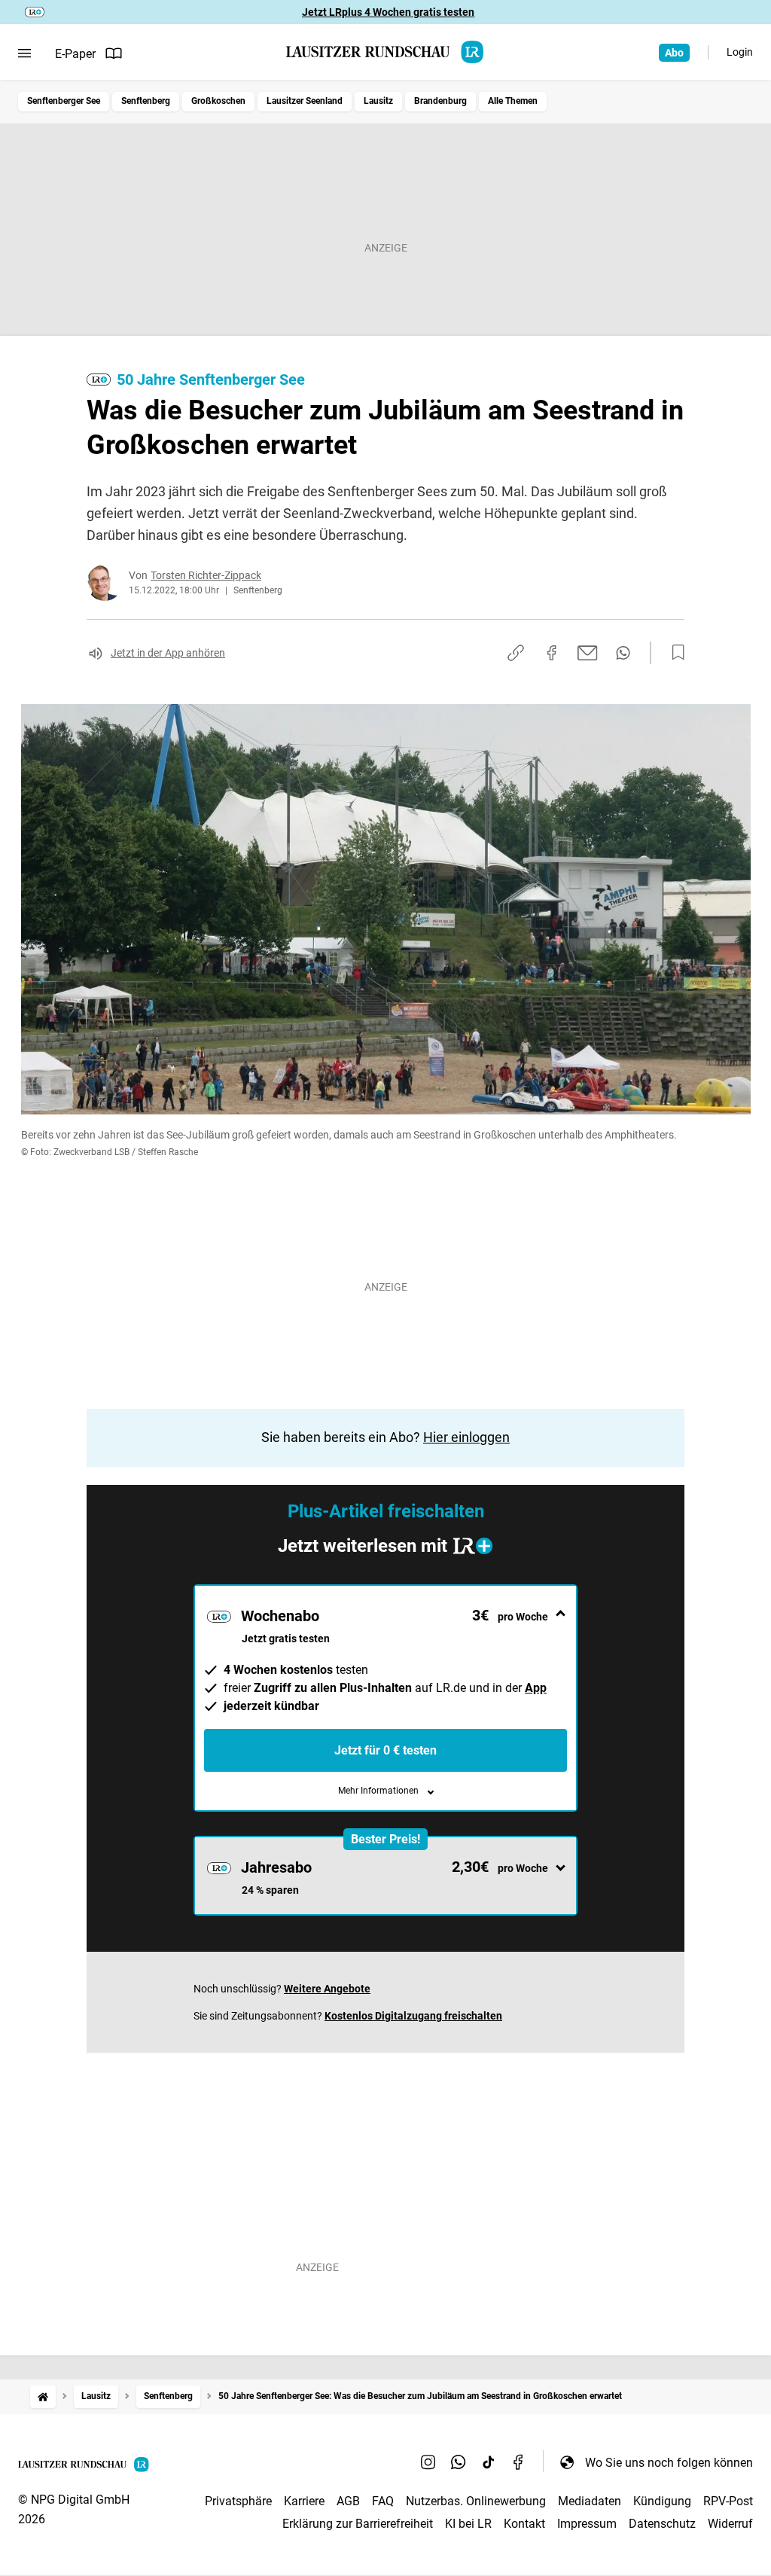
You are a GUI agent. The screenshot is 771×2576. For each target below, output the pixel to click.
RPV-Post (728, 2501)
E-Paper (75, 54)
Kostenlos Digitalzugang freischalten (413, 2016)
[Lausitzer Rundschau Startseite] (385, 52)
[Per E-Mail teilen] (588, 653)
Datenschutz (662, 2524)
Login (740, 52)
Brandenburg (440, 101)
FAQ (383, 2501)
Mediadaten (590, 2501)
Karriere (304, 2501)
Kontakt (524, 2524)
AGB (348, 2501)
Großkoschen (218, 101)
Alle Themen (513, 101)
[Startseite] (43, 2396)
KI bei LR (468, 2524)
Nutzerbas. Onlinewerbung (476, 2501)
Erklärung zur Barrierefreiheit (358, 2524)
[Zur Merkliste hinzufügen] (674, 653)
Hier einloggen (466, 1437)
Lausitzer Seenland (305, 101)
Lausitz (378, 101)
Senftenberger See (64, 101)
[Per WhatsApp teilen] (623, 653)
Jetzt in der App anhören (168, 653)
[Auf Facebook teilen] (552, 653)
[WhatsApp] (459, 2462)
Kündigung (662, 2501)
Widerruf (730, 2524)
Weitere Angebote (327, 1989)
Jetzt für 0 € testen (385, 1750)
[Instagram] (428, 2462)
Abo (674, 53)
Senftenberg (146, 101)
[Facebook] (519, 2462)
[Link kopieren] (516, 653)
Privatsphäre (238, 2501)
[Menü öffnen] (24, 53)
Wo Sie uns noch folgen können (669, 2463)
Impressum (587, 2524)
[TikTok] (489, 2462)
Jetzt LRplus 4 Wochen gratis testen (388, 12)
